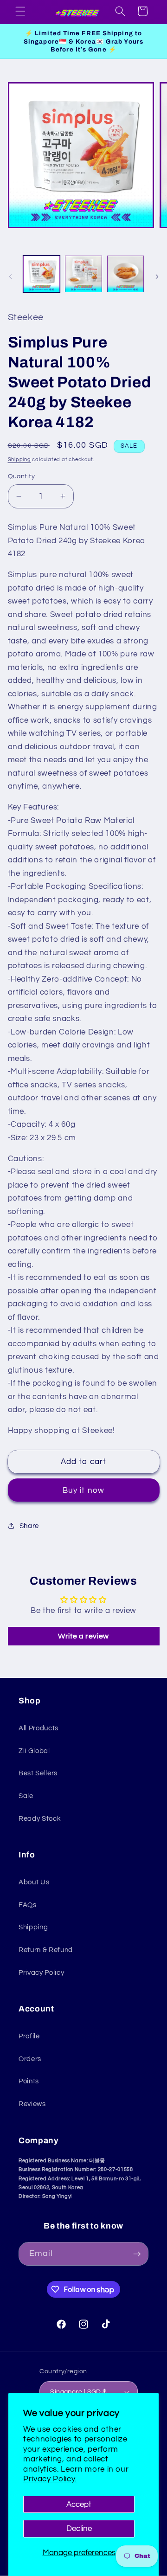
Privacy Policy (41, 1972)
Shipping (19, 459)
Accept (79, 2504)
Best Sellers (38, 1773)
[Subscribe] (137, 2254)
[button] (20, 11)
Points (29, 2081)
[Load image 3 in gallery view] (126, 274)
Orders (30, 2059)
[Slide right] (157, 276)
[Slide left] (10, 276)
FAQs (28, 1905)
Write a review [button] (83, 1636)
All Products (39, 1728)
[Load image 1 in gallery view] (42, 274)
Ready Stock (40, 1818)
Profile (29, 2036)
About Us (34, 1882)
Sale (26, 1796)
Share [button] (29, 1526)
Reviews (32, 2104)
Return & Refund (46, 1950)
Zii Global (34, 1751)
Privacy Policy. (50, 2479)
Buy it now (83, 1490)
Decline (79, 2528)
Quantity (22, 476)
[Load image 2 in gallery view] (83, 274)
